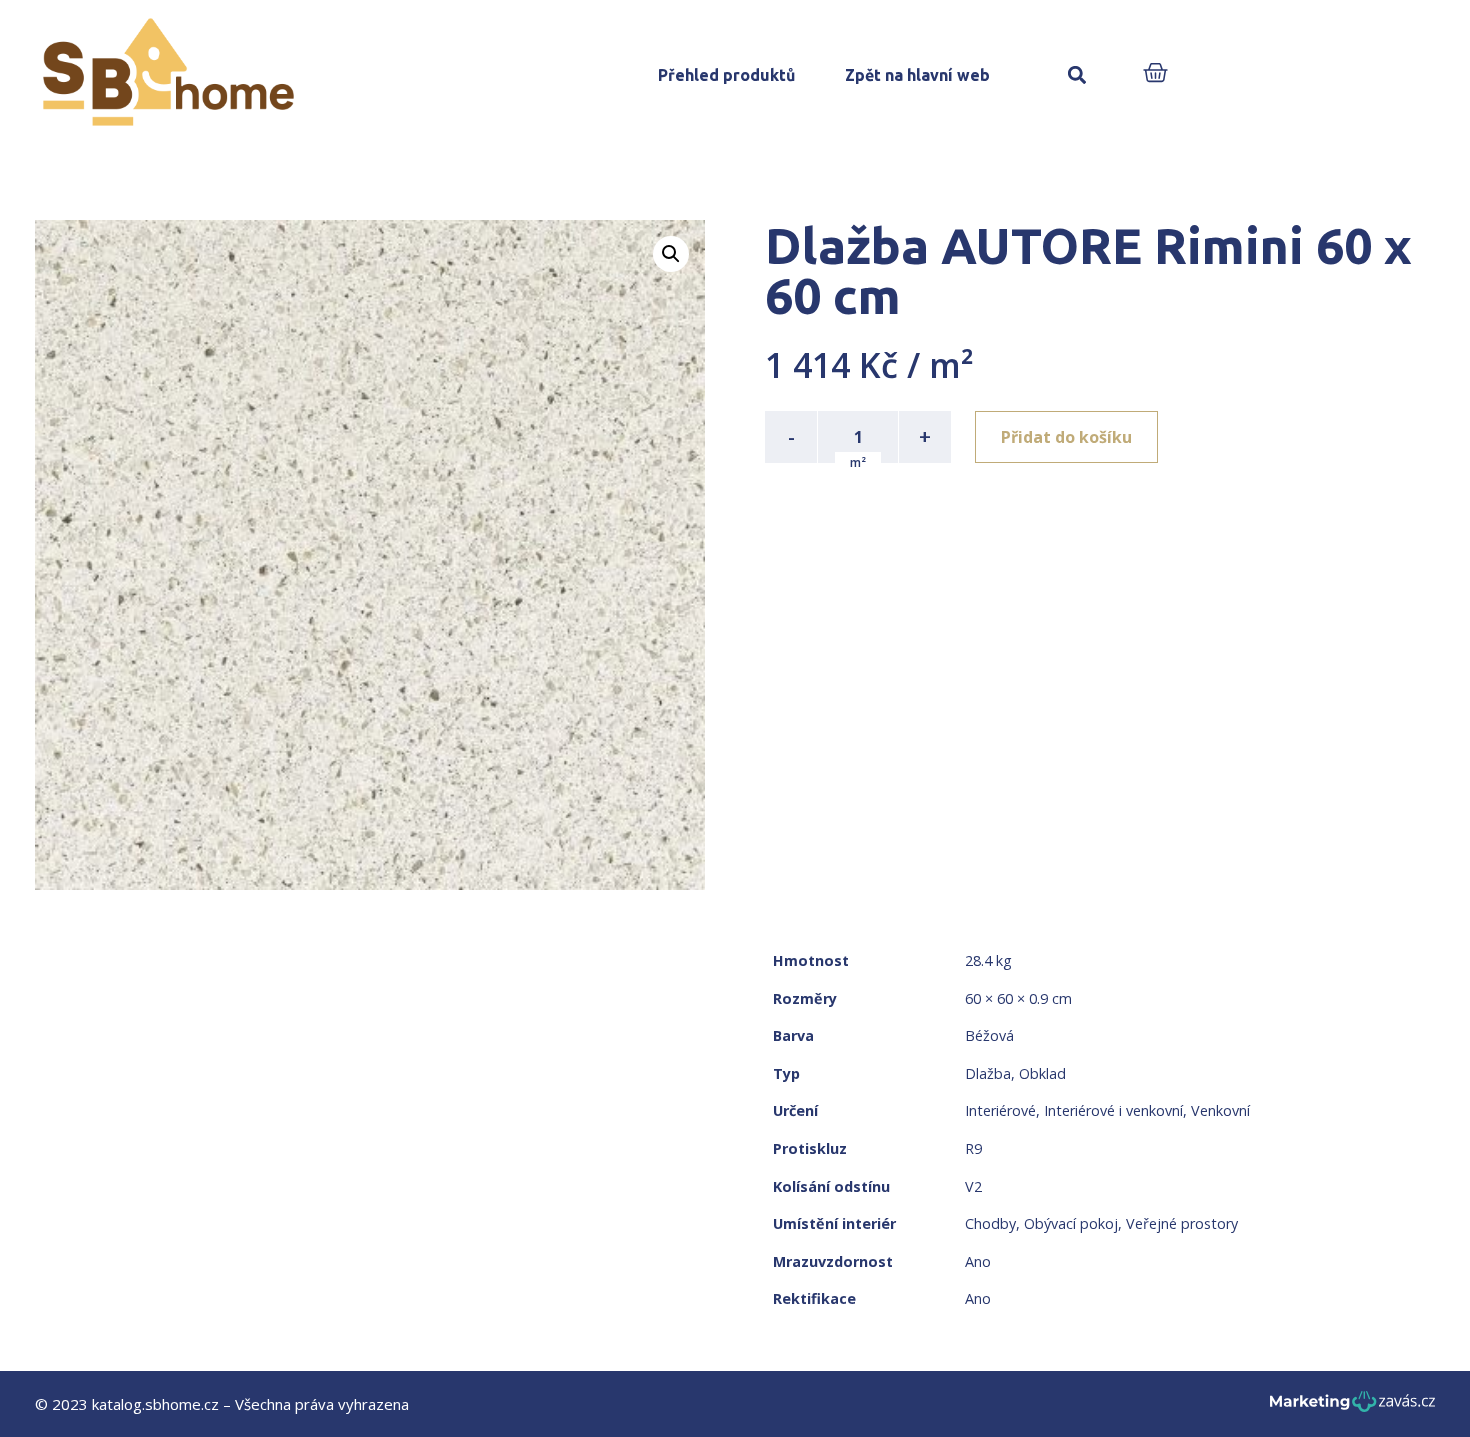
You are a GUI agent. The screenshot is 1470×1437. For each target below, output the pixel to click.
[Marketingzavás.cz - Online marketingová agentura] (1352, 1407)
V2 (973, 1186)
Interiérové (1000, 1110)
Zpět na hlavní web (917, 75)
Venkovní (1220, 1110)
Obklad (1042, 1073)
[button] (1076, 75)
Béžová (989, 1035)
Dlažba (988, 1073)
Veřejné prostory (1182, 1223)
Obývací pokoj (1071, 1223)
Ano (978, 1261)
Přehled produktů (726, 75)
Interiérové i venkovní (1113, 1110)
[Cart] (1155, 74)
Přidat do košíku (1066, 437)
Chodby (990, 1223)
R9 (973, 1148)
